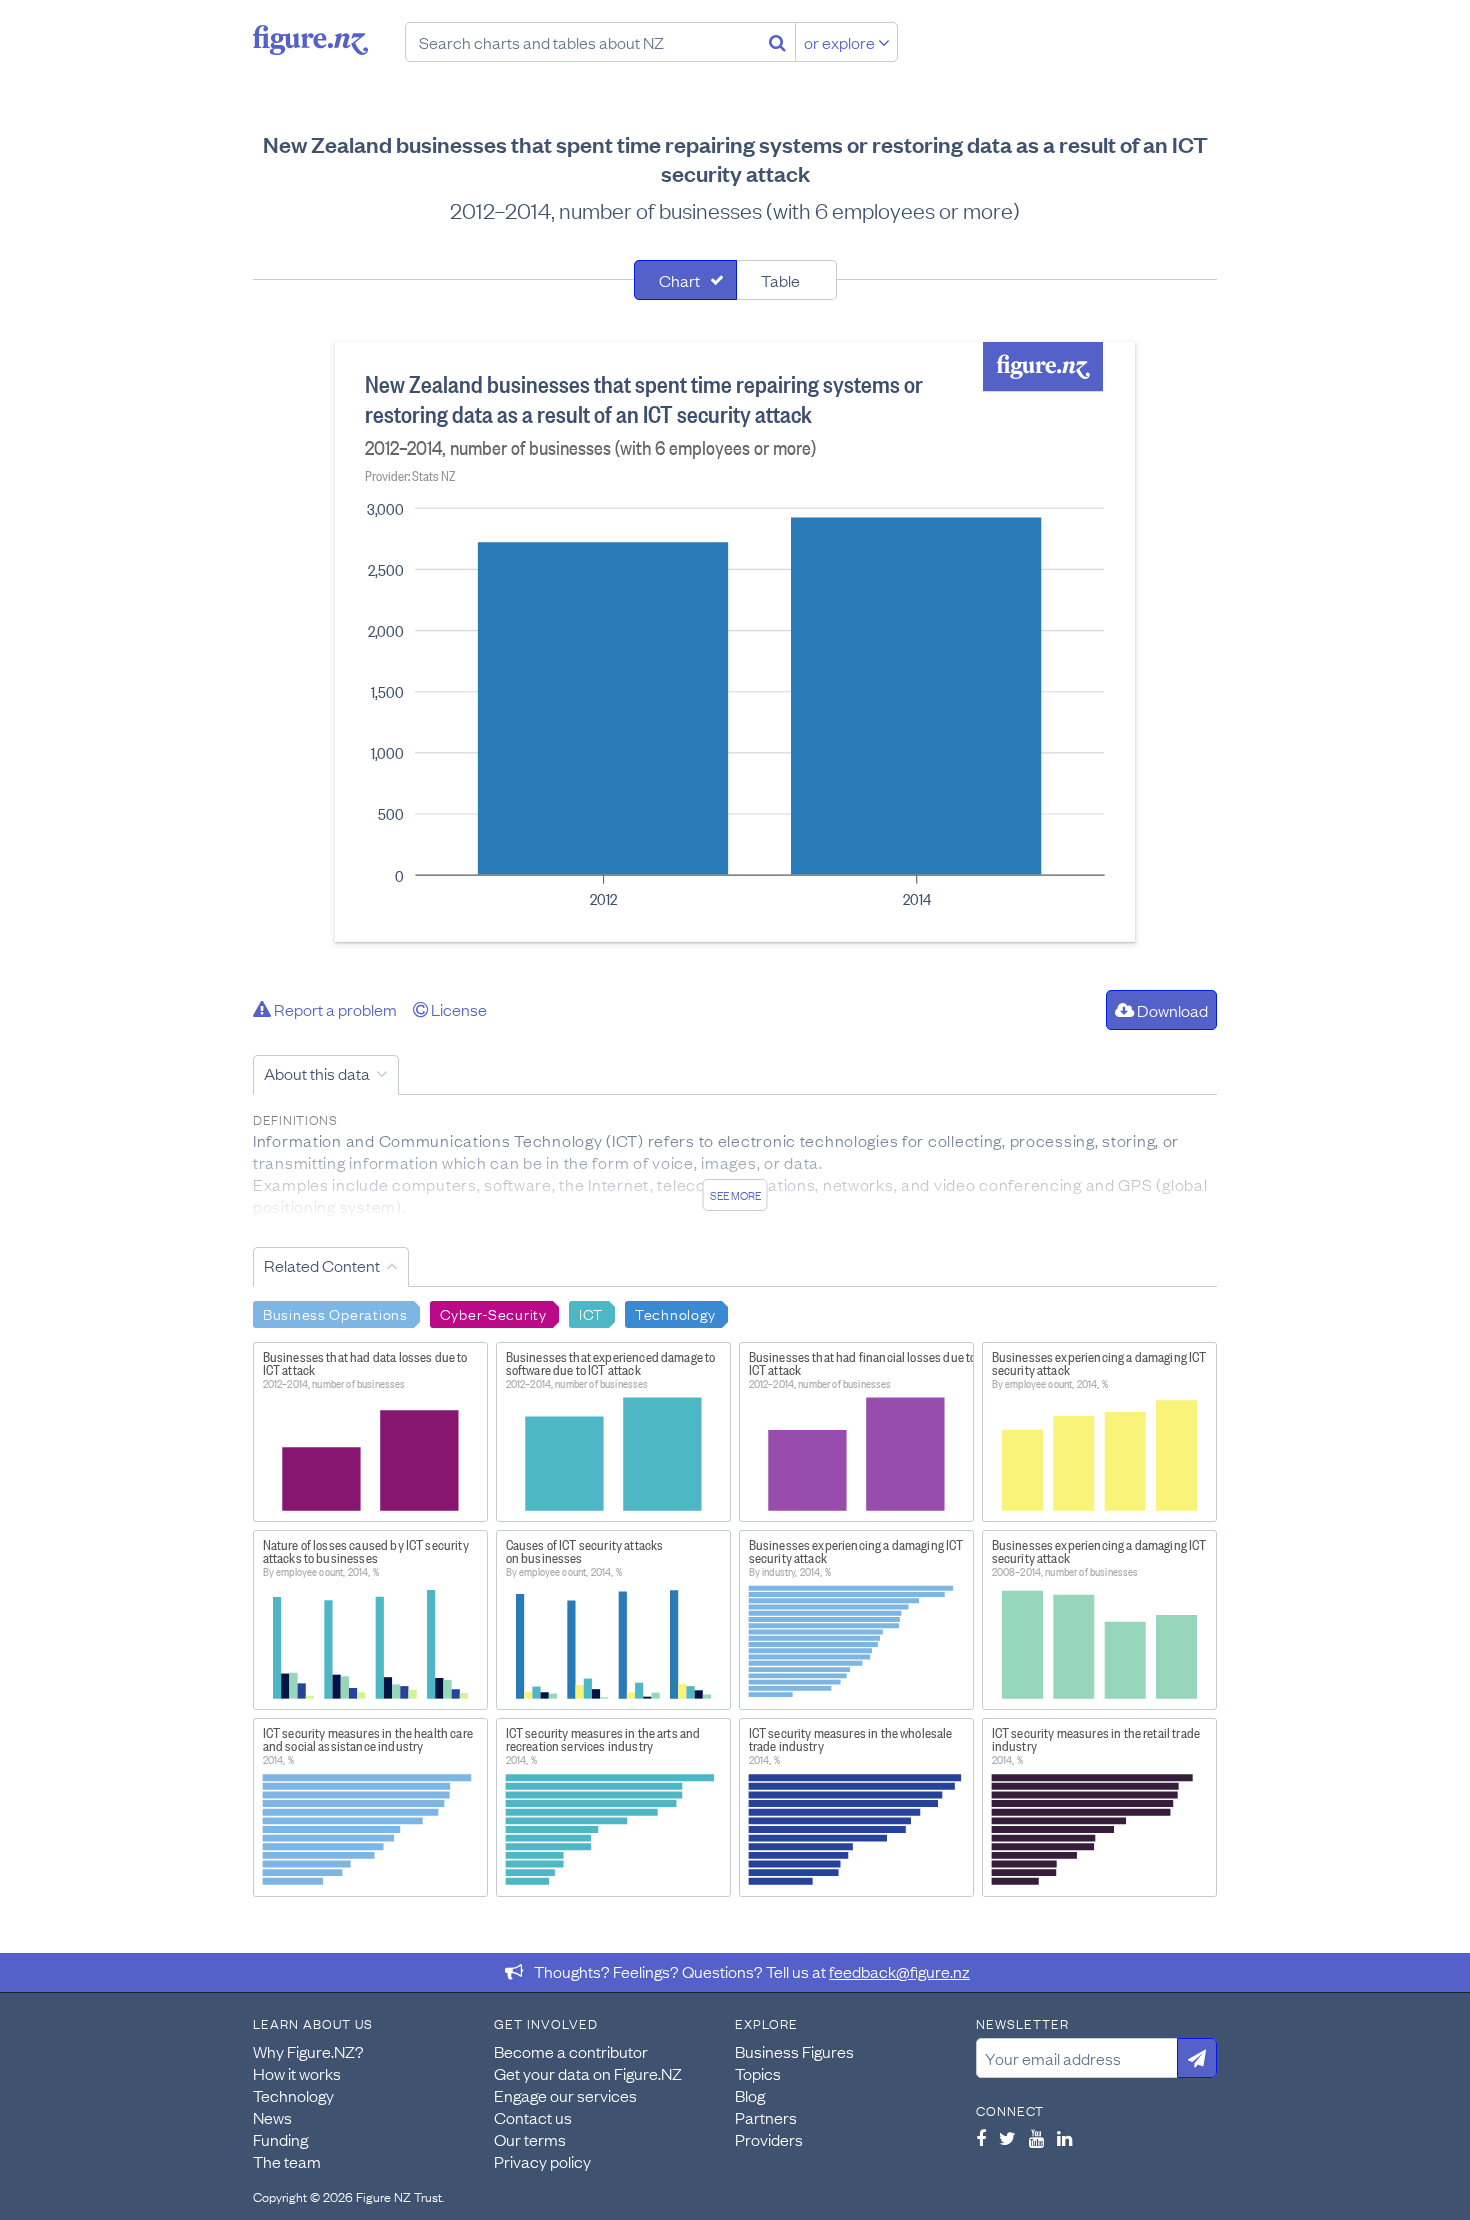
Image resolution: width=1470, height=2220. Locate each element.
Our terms (530, 2139)
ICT (591, 1313)
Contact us (533, 2117)
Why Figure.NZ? (308, 2051)
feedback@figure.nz (899, 1971)
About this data (317, 1073)
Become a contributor (571, 2051)
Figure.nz (310, 40)
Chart (679, 280)
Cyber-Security (493, 1313)
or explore (841, 42)
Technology (675, 1313)
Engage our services (565, 2095)
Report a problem (334, 1009)
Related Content (322, 1265)
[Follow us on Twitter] (1007, 2138)
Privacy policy (542, 2161)
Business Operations (335, 1313)
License (457, 1009)
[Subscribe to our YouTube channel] (1036, 2138)
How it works (297, 2073)
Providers (769, 2139)
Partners (766, 2117)
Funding (280, 2139)
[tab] (685, 280)
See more (735, 1195)
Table (780, 280)
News (272, 2117)
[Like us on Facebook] (981, 2138)
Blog (750, 2095)
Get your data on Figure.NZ (588, 2073)
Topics (758, 2073)
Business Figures (794, 2051)
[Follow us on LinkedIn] (1064, 2138)
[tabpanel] (735, 642)
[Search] (777, 42)
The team (287, 2161)
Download (1171, 1010)
